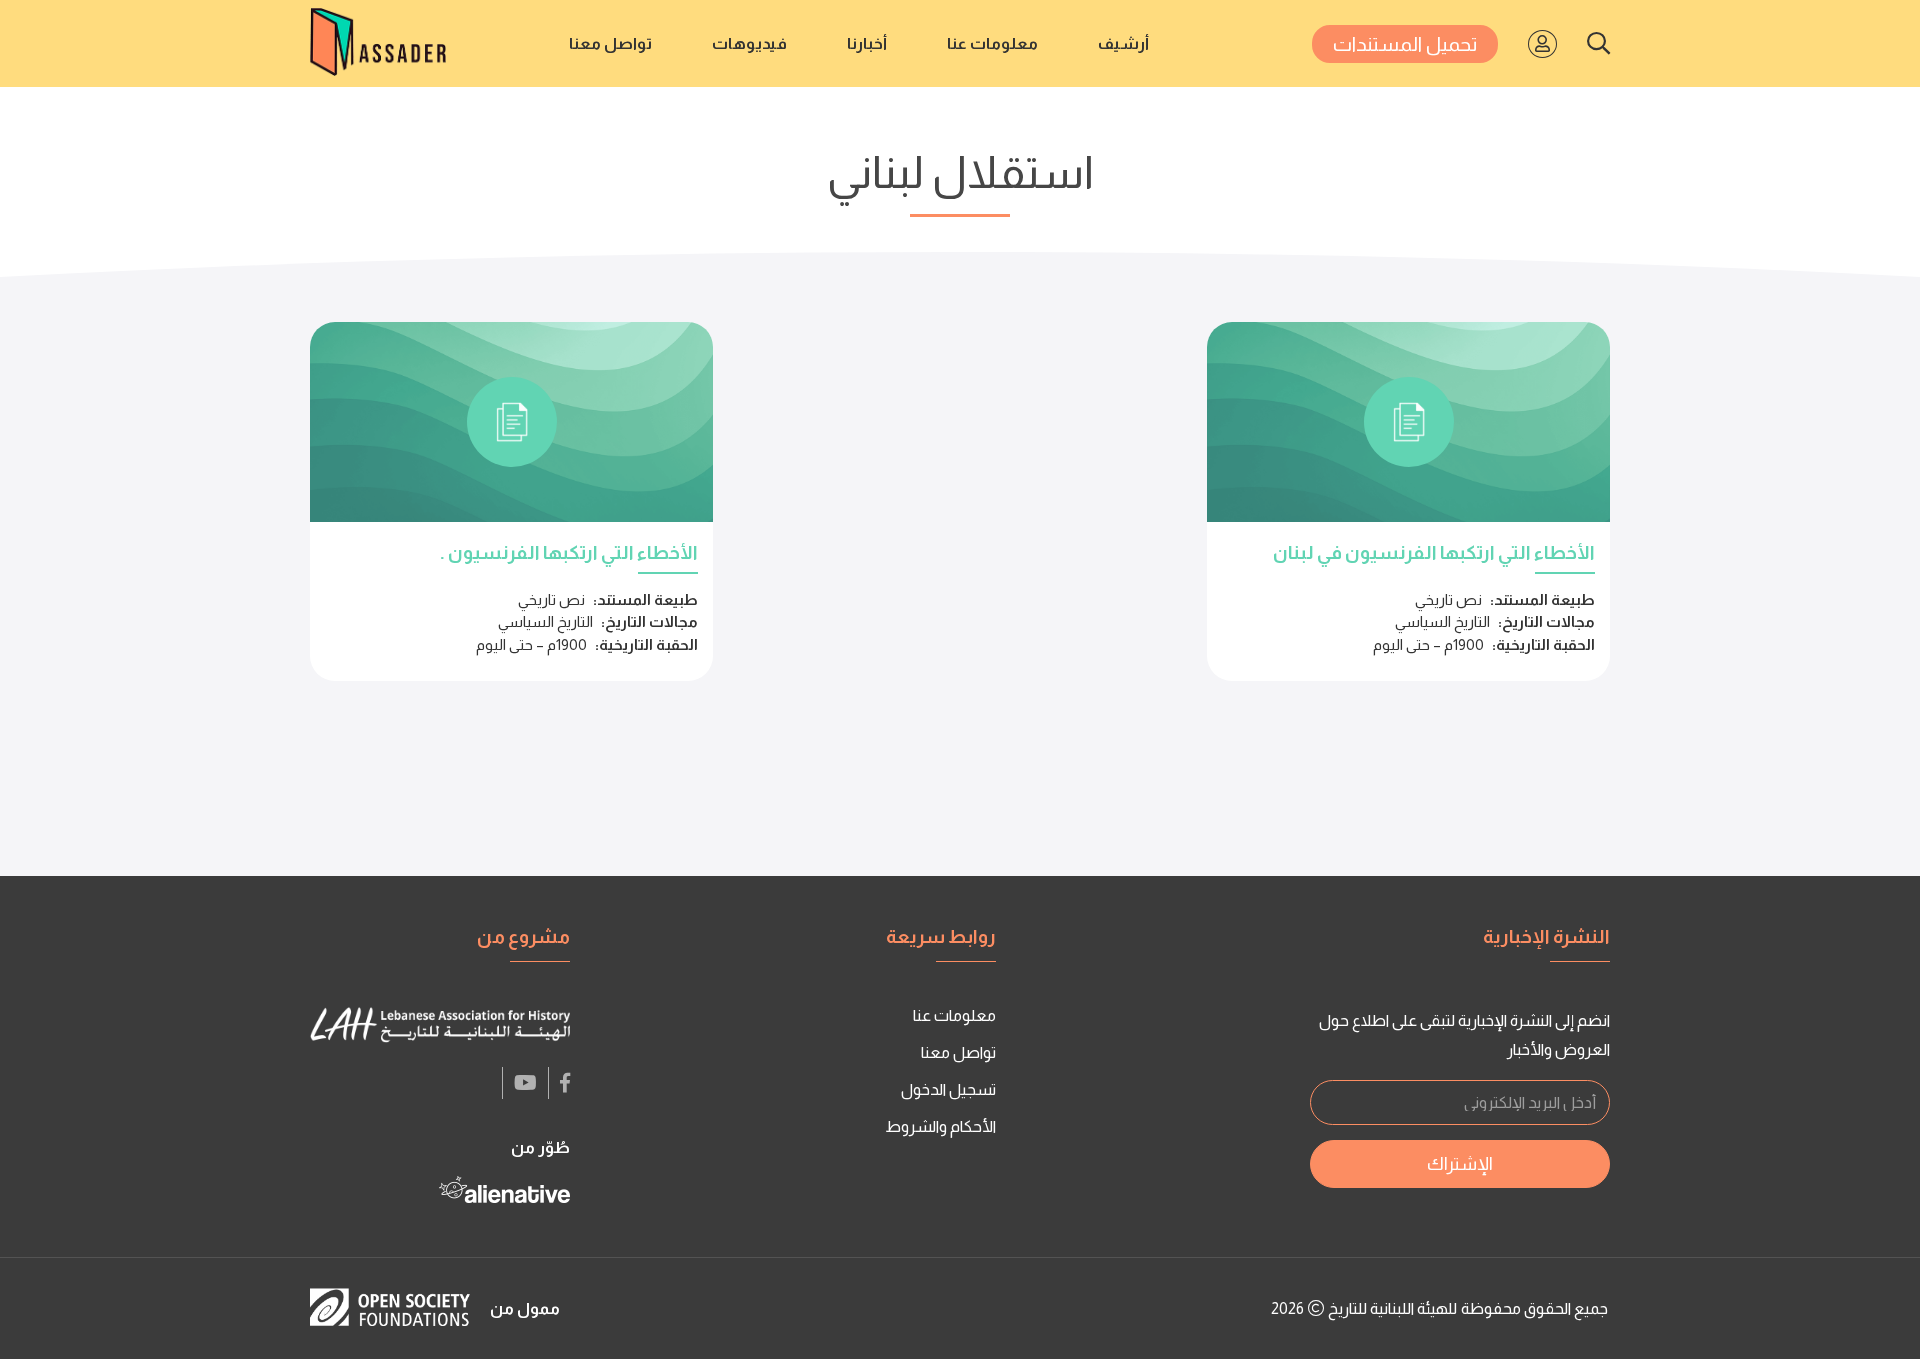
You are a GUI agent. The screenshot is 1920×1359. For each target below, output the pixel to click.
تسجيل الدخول (948, 1089)
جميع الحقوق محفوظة (1534, 1308)
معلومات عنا (992, 43)
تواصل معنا (610, 43)
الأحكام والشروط (940, 1126)
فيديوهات (749, 43)
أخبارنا (867, 43)
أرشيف (1123, 43)
